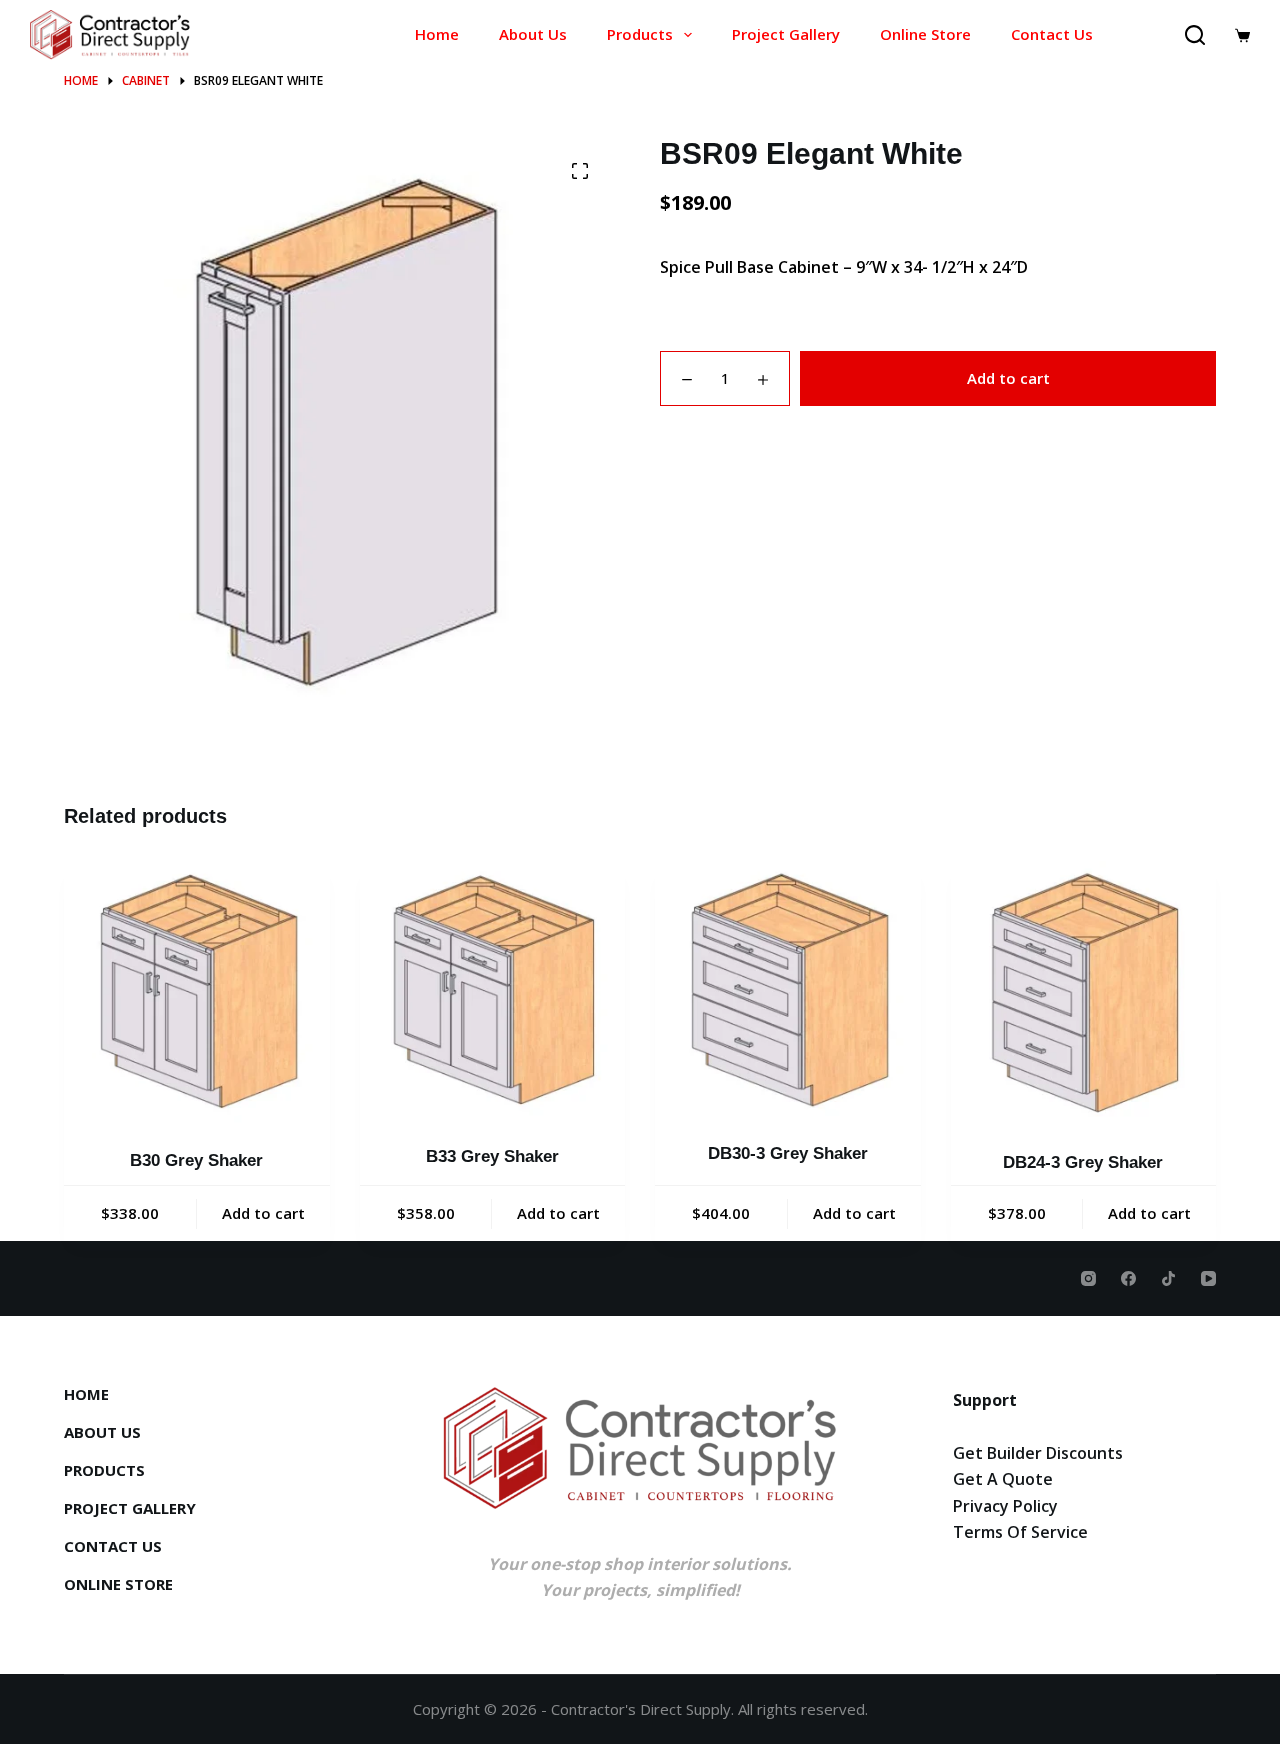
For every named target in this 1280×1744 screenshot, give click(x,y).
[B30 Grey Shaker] (197, 992)
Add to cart (1008, 378)
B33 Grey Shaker (492, 1156)
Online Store (925, 34)
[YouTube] (1208, 1278)
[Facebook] (1128, 1278)
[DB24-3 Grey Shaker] (1084, 993)
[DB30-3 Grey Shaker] (788, 988)
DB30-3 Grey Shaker (788, 1153)
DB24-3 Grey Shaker (1083, 1162)
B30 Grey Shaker (196, 1160)
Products (640, 34)
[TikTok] (1168, 1278)
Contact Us (1052, 34)
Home (437, 34)
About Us (533, 34)
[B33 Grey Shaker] (493, 990)
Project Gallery (786, 34)
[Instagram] (1088, 1278)
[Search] (1195, 35)
